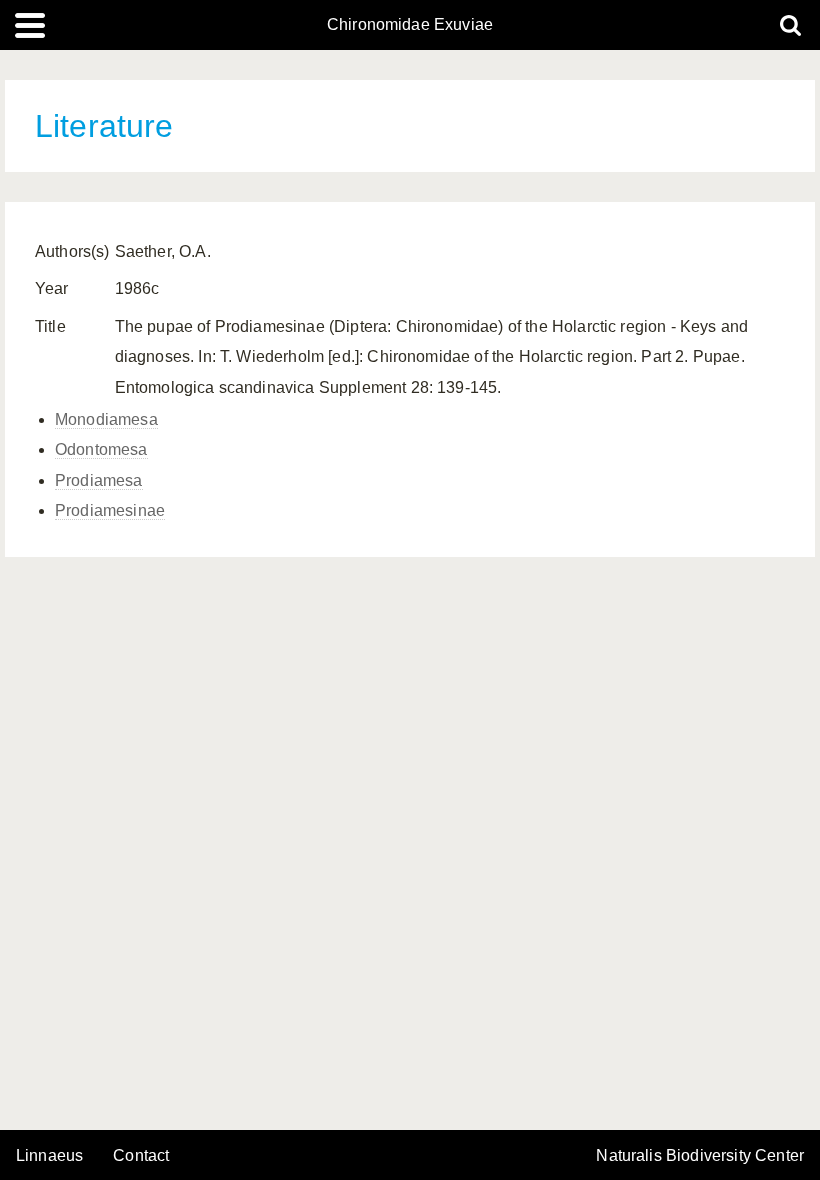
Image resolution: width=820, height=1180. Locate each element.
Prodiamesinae (110, 510)
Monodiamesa (106, 419)
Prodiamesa (99, 480)
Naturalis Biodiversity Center (700, 1156)
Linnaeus (49, 1156)
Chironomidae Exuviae (410, 25)
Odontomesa (101, 449)
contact (141, 1155)
